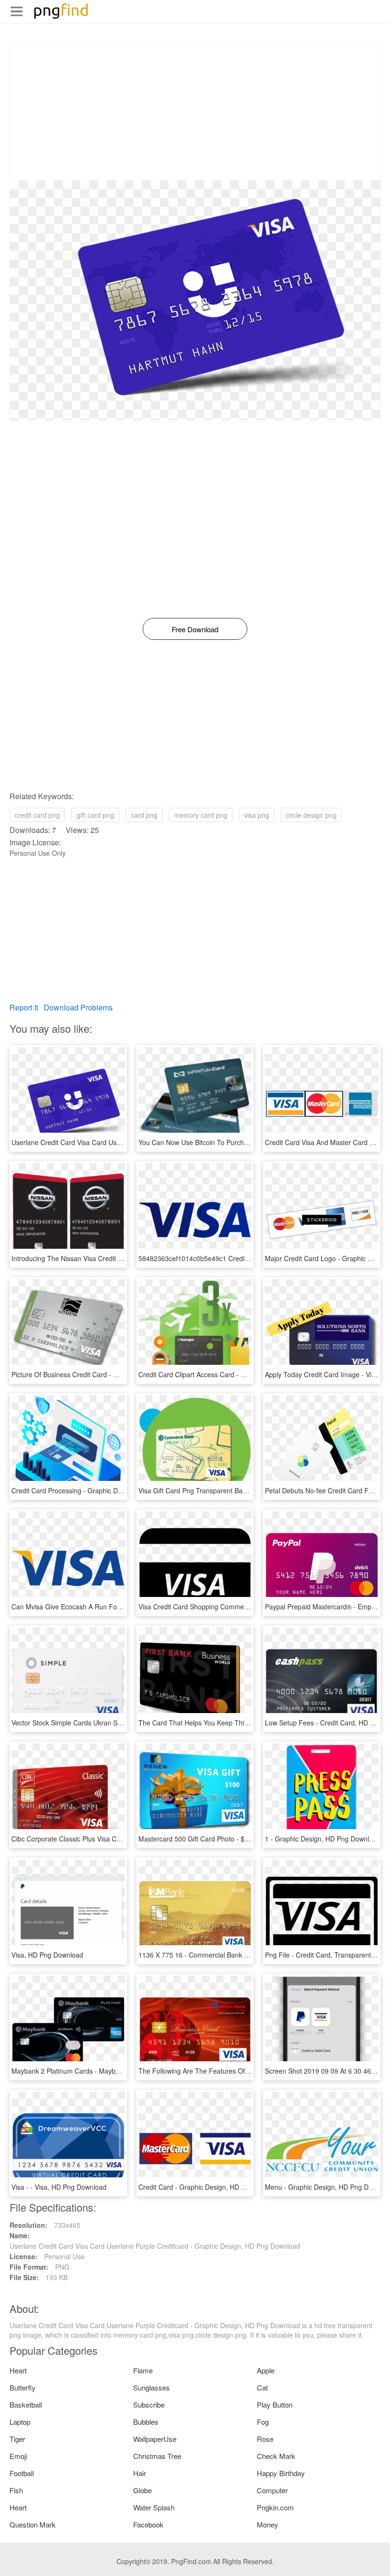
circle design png (311, 815)
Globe (142, 2490)
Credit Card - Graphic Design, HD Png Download (212, 2187)
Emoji (18, 2456)
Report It (24, 1007)
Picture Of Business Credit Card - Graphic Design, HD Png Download (115, 1374)
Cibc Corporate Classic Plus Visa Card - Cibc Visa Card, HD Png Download (124, 1839)
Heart (18, 2370)
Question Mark (33, 2524)
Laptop (20, 2422)
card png (144, 815)
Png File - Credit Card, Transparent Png (325, 1955)
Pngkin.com (275, 2507)
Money (268, 2524)
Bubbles (146, 2422)
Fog (263, 2422)
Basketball (26, 2405)
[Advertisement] (195, 114)
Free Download (195, 629)
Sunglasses (151, 2387)
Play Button (275, 2405)
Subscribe (149, 2405)
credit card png (37, 815)
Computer (272, 2490)
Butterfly (23, 2387)
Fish (16, 2490)
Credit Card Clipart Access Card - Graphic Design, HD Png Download (242, 1374)
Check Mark (276, 2456)
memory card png (201, 815)
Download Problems (78, 1007)
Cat (262, 2387)
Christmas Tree (157, 2456)
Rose (265, 2439)
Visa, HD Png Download (47, 1955)
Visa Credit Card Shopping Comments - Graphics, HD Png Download (242, 1606)
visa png (257, 815)
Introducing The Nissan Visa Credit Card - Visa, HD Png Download (111, 1258)
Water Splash (154, 2507)
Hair (140, 2473)
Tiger (17, 2439)
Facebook (148, 2524)
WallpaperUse (155, 2439)
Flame (143, 2370)
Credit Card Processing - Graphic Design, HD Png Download (102, 1490)
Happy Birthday (281, 2473)
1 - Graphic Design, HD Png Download (323, 1839)
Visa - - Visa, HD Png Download (59, 2187)
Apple (266, 2370)
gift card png (95, 815)
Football (22, 2473)
